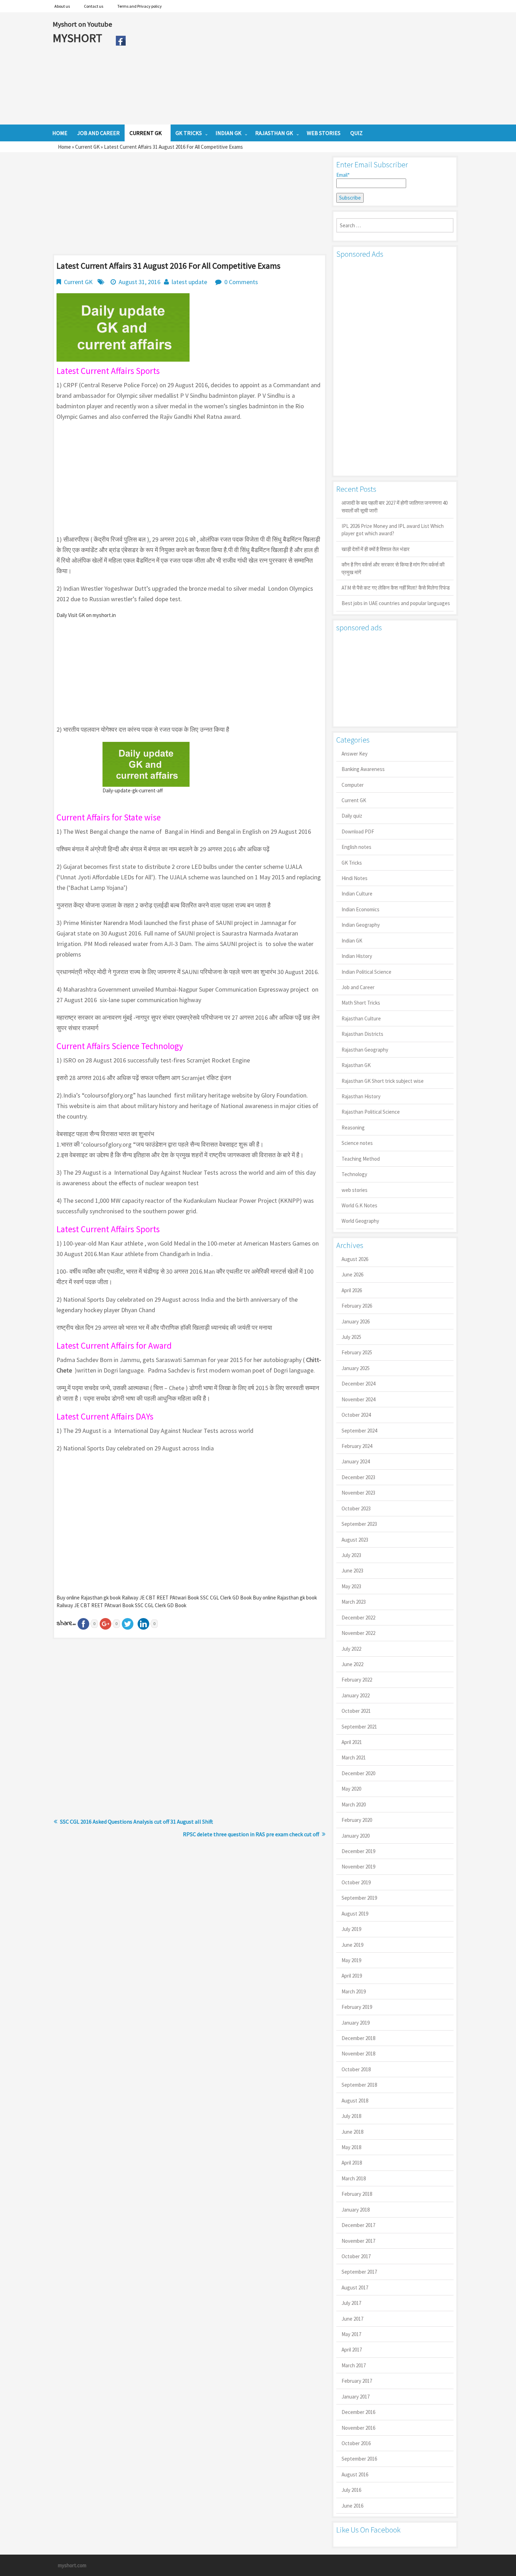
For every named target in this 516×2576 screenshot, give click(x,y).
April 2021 (352, 1742)
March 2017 (354, 2365)
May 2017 (351, 2334)
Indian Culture (357, 894)
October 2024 (356, 1415)
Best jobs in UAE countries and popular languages (396, 603)
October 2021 (356, 1711)
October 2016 (356, 2443)
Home (64, 147)
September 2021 (359, 1727)
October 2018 (356, 2069)
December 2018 (358, 2038)
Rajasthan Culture (361, 1018)
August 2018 (355, 2101)
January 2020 (356, 1836)
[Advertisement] (296, 68)
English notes (356, 847)
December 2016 (358, 2412)
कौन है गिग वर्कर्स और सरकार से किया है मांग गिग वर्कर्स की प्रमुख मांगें (393, 568)
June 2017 (352, 2319)
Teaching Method (361, 1159)
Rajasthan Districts (362, 1034)
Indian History (357, 956)
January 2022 (356, 1695)
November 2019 (358, 1867)
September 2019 (359, 1898)
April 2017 (352, 2350)
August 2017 (355, 2287)
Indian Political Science (366, 972)
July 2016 (351, 2490)
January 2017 (356, 2397)
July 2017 (351, 2303)
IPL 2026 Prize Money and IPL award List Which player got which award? (393, 530)
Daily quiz (352, 816)
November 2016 (358, 2428)
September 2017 (359, 2272)
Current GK (87, 147)
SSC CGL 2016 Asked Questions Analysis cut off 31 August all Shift (137, 1822)
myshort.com (72, 2565)
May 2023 (351, 1586)
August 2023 (355, 1540)
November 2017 (358, 2241)
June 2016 (352, 2506)
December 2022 (358, 1618)
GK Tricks (352, 863)
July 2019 (351, 1929)
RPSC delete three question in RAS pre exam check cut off (251, 1834)
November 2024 (358, 1399)
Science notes (357, 1143)
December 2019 (358, 1851)
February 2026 (357, 1306)
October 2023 (356, 1508)
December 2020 (358, 1773)
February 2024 (357, 1446)
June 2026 (352, 1274)
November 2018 (358, 2054)
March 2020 (354, 1804)
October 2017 (356, 2256)
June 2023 (352, 1571)
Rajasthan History (361, 1096)
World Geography (360, 1221)
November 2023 (358, 1493)
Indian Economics (360, 909)
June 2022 (352, 1664)
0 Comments (241, 282)
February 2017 (357, 2381)
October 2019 (356, 1882)
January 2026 (356, 1321)
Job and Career (358, 987)
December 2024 (358, 1384)
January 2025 (356, 1368)
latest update (189, 282)
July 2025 (351, 1337)
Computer (353, 785)
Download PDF (358, 831)
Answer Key (355, 754)
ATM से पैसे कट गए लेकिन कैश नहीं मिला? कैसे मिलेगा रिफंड (396, 588)
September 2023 (359, 1524)
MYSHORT (79, 38)
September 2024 (359, 1431)
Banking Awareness (363, 769)
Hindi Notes (355, 878)
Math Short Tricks (361, 1003)
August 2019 (355, 1914)
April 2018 (352, 2163)
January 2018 (356, 2210)
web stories (355, 1190)
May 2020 (351, 1789)
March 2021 (354, 1757)
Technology (354, 1174)
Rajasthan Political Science (371, 1112)
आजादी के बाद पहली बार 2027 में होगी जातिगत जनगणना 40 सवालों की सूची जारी (395, 507)
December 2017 (358, 2225)
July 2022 (351, 1649)
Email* (343, 175)
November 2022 (358, 1633)
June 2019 (352, 1945)
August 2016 (355, 2474)
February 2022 (357, 1680)
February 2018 (357, 2194)
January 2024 (356, 1461)
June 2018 (352, 2132)
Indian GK (352, 941)
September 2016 (359, 2459)
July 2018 (351, 2116)
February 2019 (357, 2007)
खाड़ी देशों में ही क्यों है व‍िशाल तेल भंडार (376, 549)
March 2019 (354, 1991)
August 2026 (355, 1259)
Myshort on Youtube (82, 24)
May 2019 (351, 1960)
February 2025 (357, 1352)
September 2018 (359, 2085)
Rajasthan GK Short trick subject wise (383, 1081)
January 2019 (356, 2023)
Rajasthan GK (356, 1065)
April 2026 (352, 1290)
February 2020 (357, 1820)
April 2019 (352, 1976)
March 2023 (354, 1602)
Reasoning (353, 1128)
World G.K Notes (359, 1205)
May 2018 (351, 2147)
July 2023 (351, 1555)
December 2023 (358, 1477)
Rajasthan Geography (365, 1050)
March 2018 (354, 2178)
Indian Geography (361, 925)
